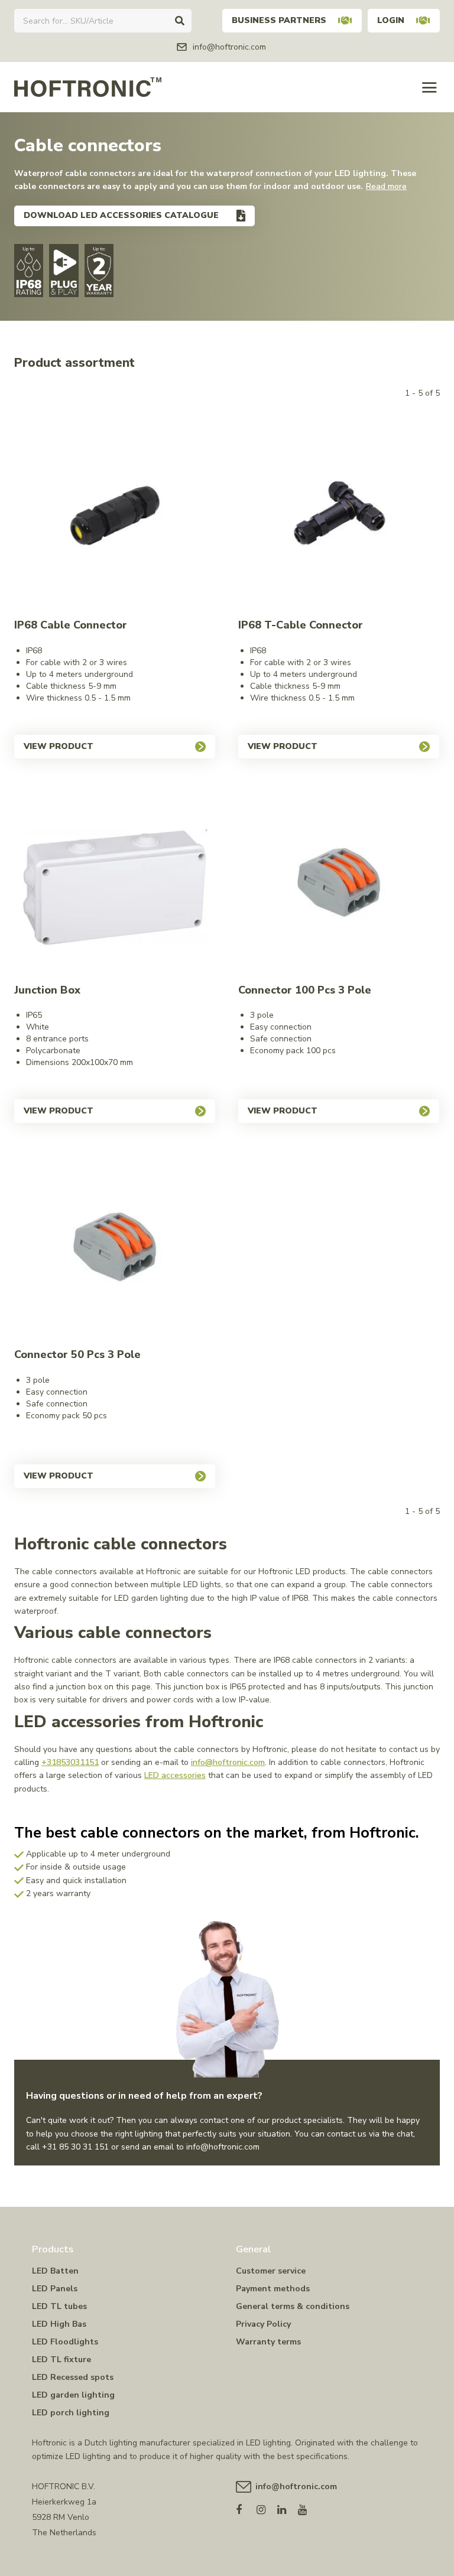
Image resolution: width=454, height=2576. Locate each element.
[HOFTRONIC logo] (88, 87)
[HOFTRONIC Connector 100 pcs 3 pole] (339, 882)
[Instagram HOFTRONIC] (267, 2507)
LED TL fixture (61, 2360)
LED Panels (55, 2289)
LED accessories (175, 1775)
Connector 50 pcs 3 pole (77, 1354)
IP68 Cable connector (71, 625)
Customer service (271, 2271)
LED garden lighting (73, 2395)
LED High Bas (59, 2324)
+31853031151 (70, 1762)
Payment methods (273, 2289)
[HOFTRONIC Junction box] (115, 882)
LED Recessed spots (73, 2377)
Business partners (279, 20)
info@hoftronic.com (228, 1762)
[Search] (180, 21)
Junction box (47, 990)
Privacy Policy (263, 2324)
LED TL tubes (59, 2306)
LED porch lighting (71, 2413)
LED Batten (55, 2271)
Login (391, 20)
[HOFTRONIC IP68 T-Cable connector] (339, 517)
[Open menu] (429, 87)
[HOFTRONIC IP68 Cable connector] (115, 517)
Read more (386, 186)
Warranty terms (268, 2342)
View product (59, 746)
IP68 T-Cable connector (301, 625)
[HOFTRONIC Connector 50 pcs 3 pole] (115, 1247)
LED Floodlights (65, 2342)
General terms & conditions (293, 2306)
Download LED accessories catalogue (121, 215)
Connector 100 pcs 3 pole (305, 990)
